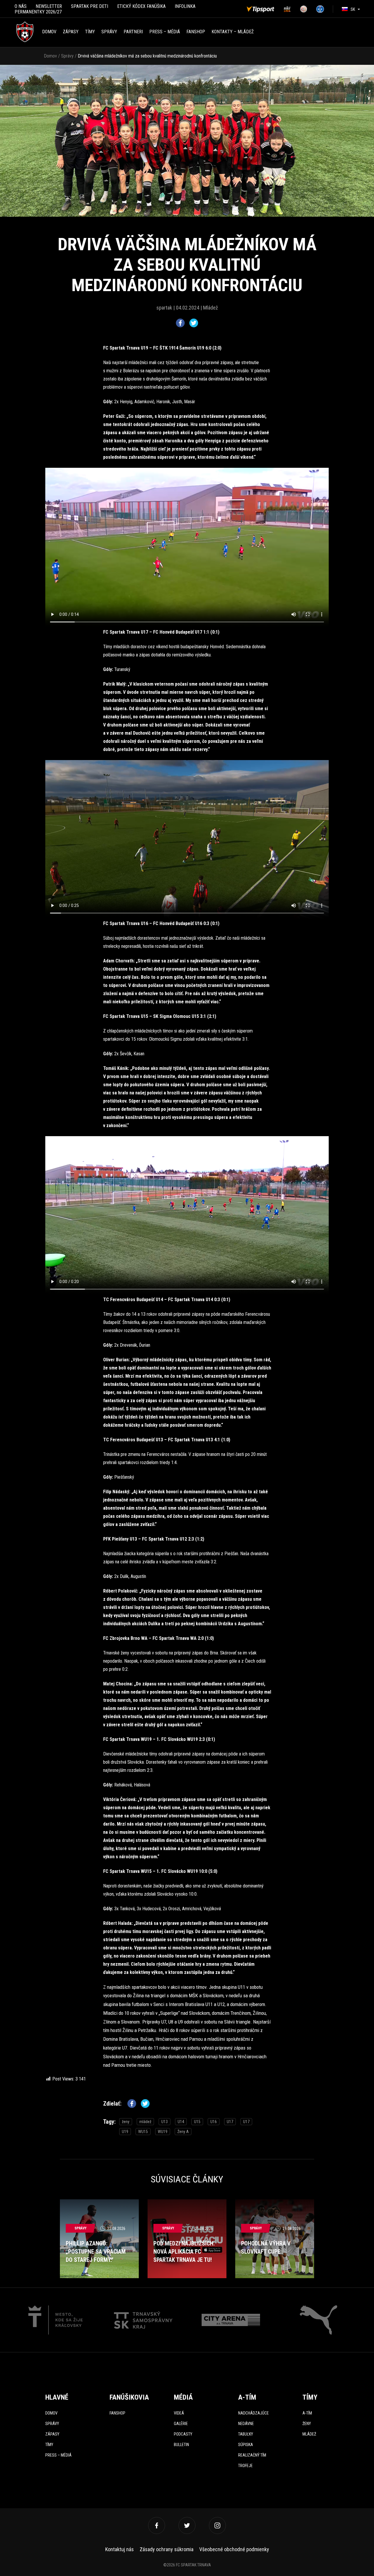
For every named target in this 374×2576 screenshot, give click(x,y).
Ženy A (183, 2132)
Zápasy (71, 32)
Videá (179, 2413)
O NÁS (21, 6)
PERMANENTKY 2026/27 (38, 12)
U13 (165, 2122)
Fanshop (117, 2413)
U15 (197, 2122)
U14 (181, 2122)
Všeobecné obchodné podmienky (234, 2549)
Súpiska (246, 2445)
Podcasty (183, 2434)
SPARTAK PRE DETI (90, 6)
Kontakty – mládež (233, 32)
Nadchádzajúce (253, 2413)
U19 (125, 2132)
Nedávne (246, 2424)
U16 (214, 2122)
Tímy (90, 32)
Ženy (307, 2424)
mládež (145, 2122)
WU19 (163, 2132)
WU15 (143, 2132)
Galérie (181, 2424)
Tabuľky (246, 2434)
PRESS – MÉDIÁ (165, 32)
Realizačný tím (252, 2455)
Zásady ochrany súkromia (167, 2549)
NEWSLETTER (49, 6)
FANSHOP (196, 32)
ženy (126, 2122)
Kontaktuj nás (120, 2549)
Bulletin (181, 2445)
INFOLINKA (185, 6)
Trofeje (245, 2466)
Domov (49, 32)
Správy (109, 32)
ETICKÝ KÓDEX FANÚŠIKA (141, 6)
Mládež (309, 2434)
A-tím (307, 2413)
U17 (230, 2122)
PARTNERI (133, 32)
